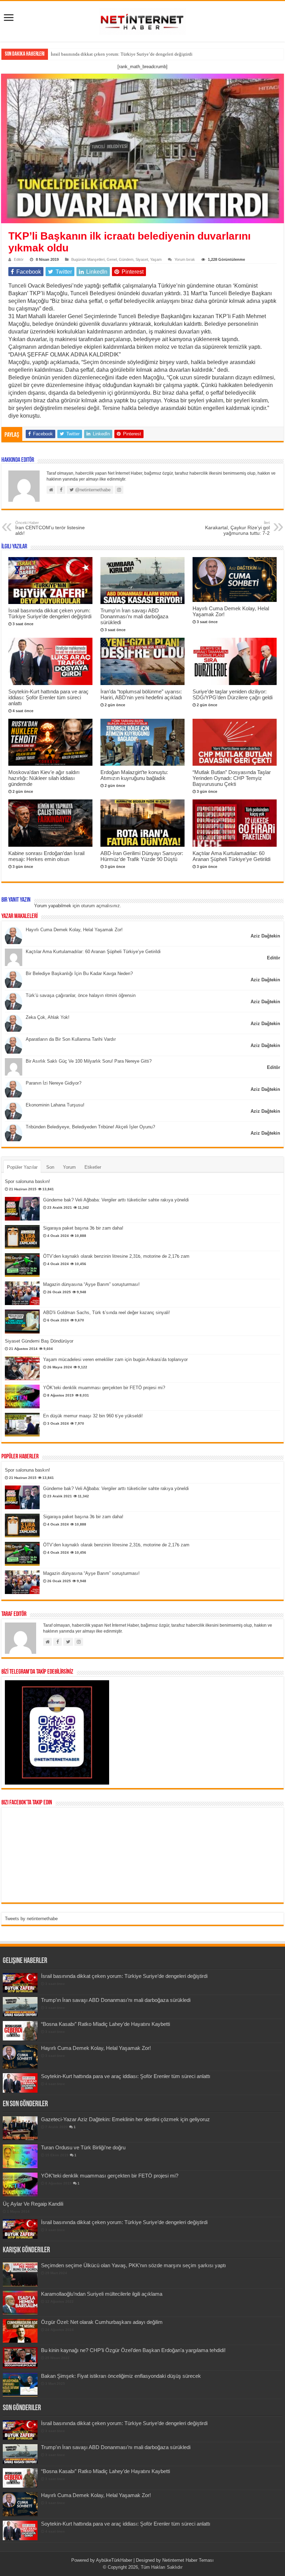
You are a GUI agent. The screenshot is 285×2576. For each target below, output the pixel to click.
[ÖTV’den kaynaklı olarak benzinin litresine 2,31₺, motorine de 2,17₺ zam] (22, 1265)
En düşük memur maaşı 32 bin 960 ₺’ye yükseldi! (93, 1416)
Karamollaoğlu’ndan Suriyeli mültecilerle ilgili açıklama (102, 2294)
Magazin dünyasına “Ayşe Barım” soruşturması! (91, 1284)
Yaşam (156, 259)
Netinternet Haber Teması (188, 2560)
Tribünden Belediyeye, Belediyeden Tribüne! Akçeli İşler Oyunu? (90, 1127)
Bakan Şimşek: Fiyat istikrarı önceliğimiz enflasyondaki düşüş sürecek (121, 2376)
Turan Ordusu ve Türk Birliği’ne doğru (83, 2147)
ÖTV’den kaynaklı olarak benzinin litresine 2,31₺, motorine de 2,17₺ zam (116, 1256)
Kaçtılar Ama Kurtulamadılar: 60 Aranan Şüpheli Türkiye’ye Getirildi (231, 856)
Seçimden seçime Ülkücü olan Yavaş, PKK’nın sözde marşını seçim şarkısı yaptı (133, 2265)
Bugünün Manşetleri (88, 259)
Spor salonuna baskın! (27, 1181)
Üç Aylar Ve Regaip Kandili (33, 2204)
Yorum (69, 1167)
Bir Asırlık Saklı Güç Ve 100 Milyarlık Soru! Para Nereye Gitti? (89, 1061)
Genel (112, 259)
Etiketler (93, 1167)
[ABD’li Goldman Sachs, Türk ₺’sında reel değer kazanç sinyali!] (22, 1321)
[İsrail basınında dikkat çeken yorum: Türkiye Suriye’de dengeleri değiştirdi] (20, 2229)
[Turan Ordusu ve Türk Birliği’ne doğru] (20, 2156)
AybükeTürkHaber (114, 2560)
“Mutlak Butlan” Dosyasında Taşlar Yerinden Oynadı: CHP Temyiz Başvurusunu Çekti (232, 778)
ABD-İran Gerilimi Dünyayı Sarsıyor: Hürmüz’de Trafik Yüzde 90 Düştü (142, 856)
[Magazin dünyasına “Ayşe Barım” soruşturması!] (22, 1293)
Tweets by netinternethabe (31, 1919)
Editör (19, 259)
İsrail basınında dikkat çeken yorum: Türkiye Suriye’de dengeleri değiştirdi (122, 54)
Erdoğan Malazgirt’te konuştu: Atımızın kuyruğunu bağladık (134, 775)
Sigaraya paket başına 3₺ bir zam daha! (83, 1228)
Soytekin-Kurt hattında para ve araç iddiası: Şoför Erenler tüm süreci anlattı (48, 697)
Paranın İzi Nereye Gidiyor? (54, 1083)
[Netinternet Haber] (142, 20)
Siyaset (142, 259)
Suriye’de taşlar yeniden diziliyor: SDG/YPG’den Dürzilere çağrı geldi (233, 694)
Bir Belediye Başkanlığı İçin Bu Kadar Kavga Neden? (79, 973)
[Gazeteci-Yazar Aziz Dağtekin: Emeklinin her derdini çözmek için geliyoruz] (20, 2128)
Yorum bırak (185, 259)
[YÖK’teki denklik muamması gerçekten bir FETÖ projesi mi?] (22, 1396)
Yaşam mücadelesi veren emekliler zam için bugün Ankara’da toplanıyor (115, 1359)
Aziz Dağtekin (265, 936)
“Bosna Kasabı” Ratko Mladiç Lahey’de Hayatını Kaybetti (105, 2024)
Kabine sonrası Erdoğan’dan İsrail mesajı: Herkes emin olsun (46, 856)
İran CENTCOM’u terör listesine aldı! (50, 528)
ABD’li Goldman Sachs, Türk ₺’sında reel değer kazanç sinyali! (107, 1313)
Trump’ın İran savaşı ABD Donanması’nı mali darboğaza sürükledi (134, 616)
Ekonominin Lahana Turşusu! (55, 1105)
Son (50, 1167)
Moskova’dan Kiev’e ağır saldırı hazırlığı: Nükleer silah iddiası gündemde (44, 778)
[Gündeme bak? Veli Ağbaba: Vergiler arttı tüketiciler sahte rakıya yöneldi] (22, 1209)
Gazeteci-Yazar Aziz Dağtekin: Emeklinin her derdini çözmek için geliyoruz (125, 2119)
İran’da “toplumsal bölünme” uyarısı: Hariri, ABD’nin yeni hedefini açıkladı (141, 694)
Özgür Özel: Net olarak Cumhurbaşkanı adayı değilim (102, 2322)
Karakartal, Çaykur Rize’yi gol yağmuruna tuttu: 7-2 (237, 528)
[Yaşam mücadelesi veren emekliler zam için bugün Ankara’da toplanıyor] (22, 1368)
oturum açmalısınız (100, 906)
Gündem (126, 259)
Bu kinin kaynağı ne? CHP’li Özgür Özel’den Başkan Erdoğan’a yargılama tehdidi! (133, 2350)
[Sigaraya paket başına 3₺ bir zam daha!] (22, 1237)
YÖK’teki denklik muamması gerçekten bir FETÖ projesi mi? (104, 1388)
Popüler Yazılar (22, 1167)
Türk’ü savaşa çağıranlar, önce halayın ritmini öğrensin (81, 995)
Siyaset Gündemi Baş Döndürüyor (39, 1341)
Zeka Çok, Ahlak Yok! (48, 1017)
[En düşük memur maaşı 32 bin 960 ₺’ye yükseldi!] (22, 1425)
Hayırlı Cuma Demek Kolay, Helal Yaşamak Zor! (74, 930)
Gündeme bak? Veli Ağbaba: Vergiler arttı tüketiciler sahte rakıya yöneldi (116, 1200)
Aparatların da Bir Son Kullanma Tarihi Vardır (71, 1039)
